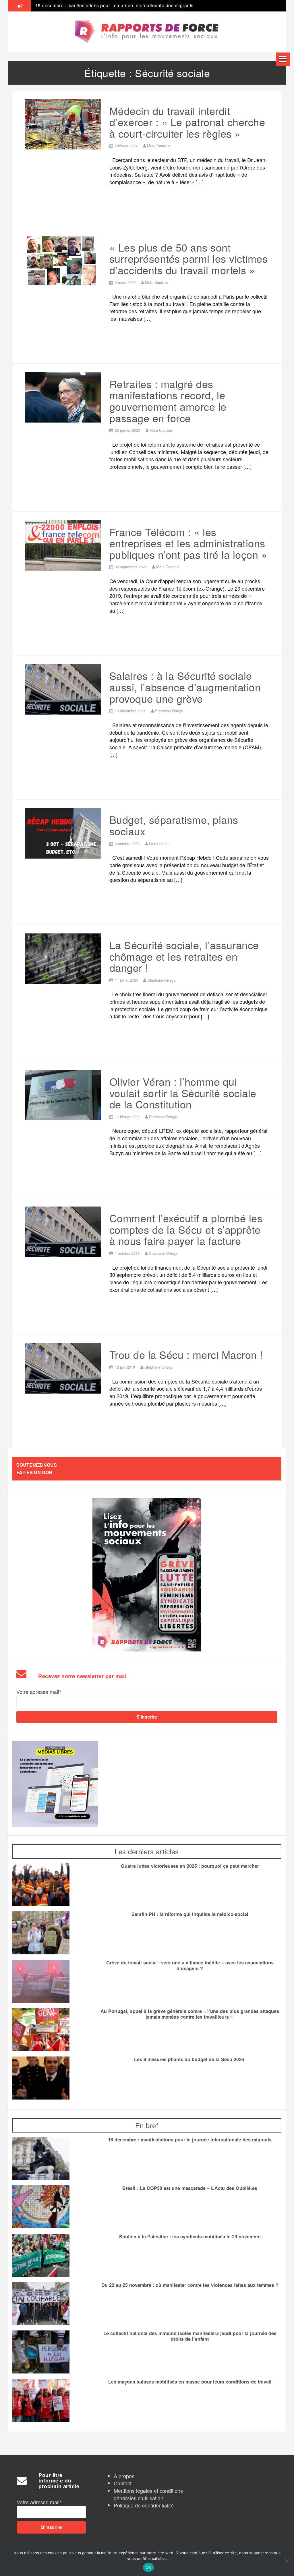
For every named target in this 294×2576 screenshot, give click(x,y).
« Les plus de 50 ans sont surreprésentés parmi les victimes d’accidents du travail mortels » (189, 258)
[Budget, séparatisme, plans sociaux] (63, 832)
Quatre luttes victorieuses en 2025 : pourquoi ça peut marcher (190, 1866)
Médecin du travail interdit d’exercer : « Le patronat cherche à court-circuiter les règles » (187, 122)
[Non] (287, 2561)
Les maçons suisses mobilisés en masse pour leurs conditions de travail (190, 2382)
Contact (123, 2483)
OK (149, 2567)
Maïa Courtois (159, 146)
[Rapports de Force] (147, 32)
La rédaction (159, 844)
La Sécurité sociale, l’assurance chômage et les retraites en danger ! (184, 956)
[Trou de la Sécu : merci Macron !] (63, 1367)
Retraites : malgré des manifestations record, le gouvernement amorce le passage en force (168, 401)
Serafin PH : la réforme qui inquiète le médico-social (190, 1914)
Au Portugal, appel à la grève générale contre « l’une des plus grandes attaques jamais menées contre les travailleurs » (190, 2014)
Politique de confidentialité (144, 2505)
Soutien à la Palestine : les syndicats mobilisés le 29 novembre (190, 2237)
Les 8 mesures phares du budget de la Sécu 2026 (190, 2059)
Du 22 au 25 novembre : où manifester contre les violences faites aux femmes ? (190, 2285)
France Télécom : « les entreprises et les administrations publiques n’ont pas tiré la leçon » (188, 543)
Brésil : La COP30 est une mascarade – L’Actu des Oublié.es (190, 2188)
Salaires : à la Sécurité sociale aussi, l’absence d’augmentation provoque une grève (185, 687)
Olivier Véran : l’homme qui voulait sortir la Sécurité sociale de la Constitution (183, 1093)
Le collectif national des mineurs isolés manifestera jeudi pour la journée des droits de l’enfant (190, 2336)
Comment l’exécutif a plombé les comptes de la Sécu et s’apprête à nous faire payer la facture (186, 1229)
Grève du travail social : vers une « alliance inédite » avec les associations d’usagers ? (130, 5)
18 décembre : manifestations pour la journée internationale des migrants (190, 2140)
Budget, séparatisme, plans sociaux (174, 825)
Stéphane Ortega (169, 711)
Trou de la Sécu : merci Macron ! (186, 1354)
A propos (124, 2476)
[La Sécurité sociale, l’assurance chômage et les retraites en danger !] (63, 958)
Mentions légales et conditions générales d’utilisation (148, 2494)
